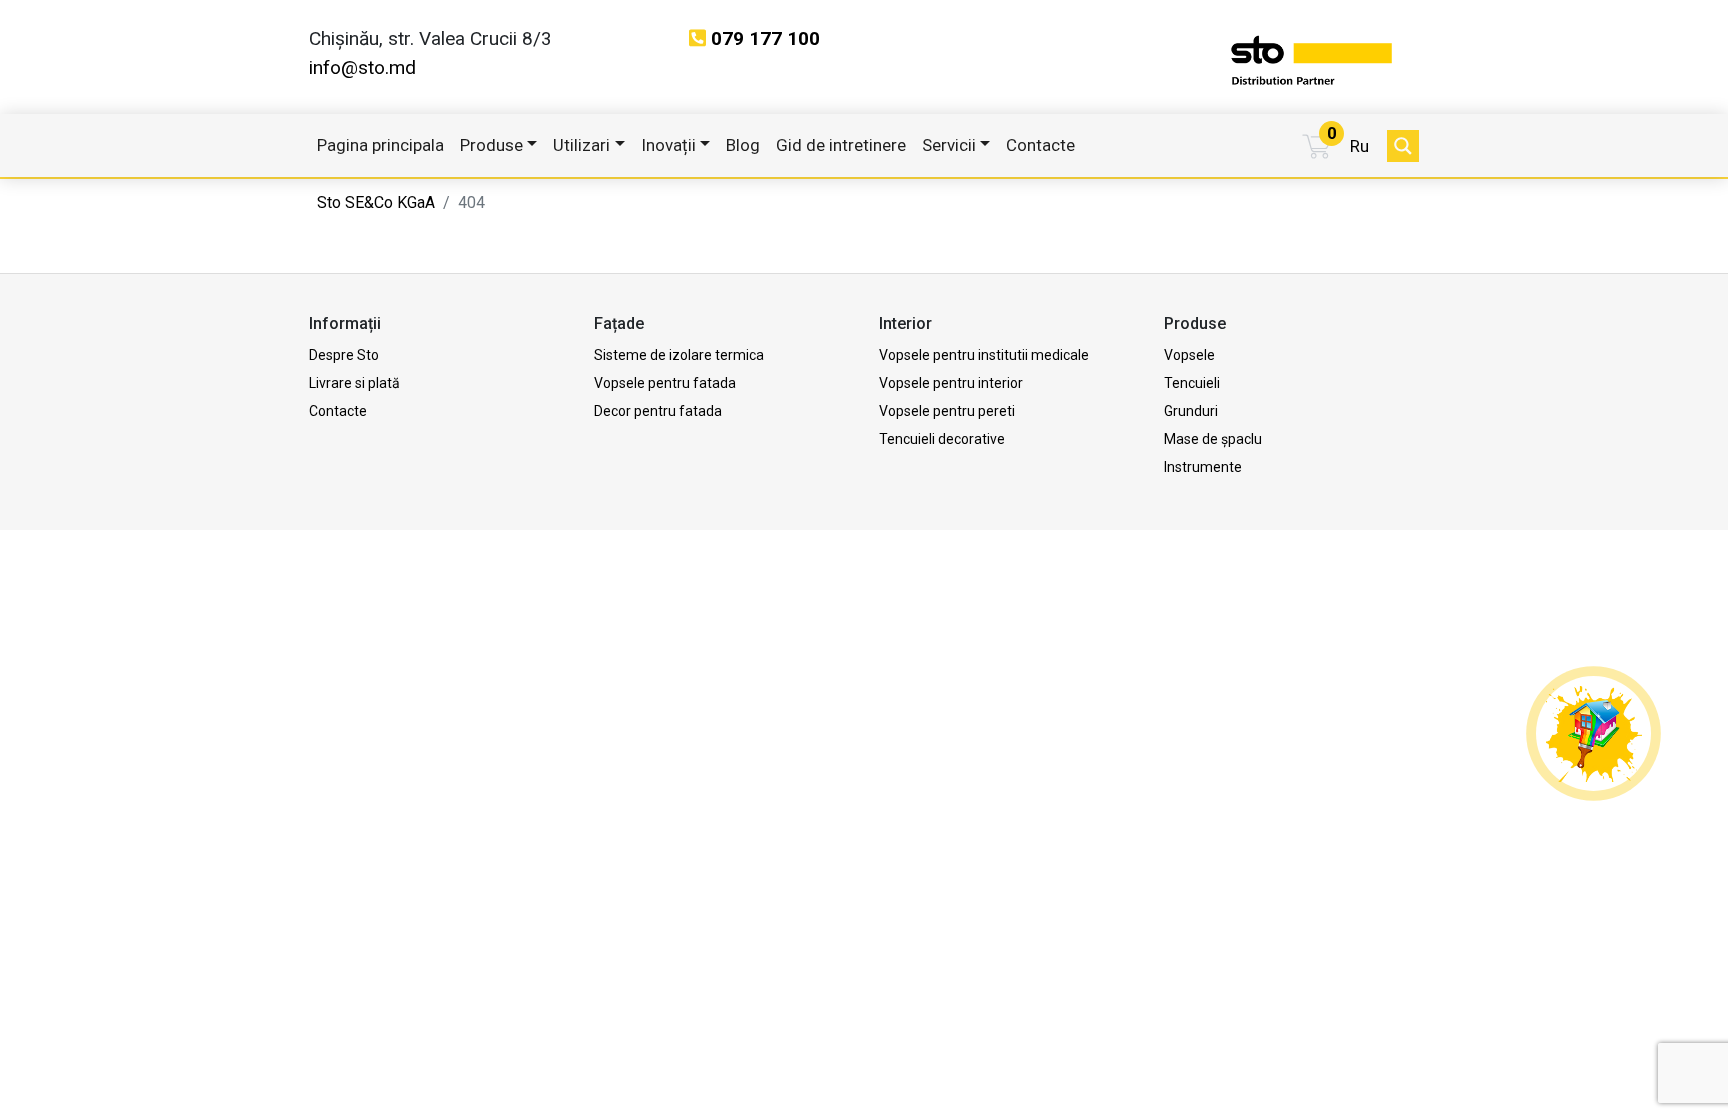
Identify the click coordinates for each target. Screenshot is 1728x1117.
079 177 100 (765, 38)
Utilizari (581, 145)
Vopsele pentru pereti (947, 411)
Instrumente (1203, 467)
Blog (743, 145)
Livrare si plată (354, 383)
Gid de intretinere (841, 145)
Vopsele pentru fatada (665, 383)
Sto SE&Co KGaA (376, 202)
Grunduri (1191, 411)
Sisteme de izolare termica (679, 355)
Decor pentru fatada (658, 411)
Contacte (1040, 145)
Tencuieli (1192, 383)
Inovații (668, 145)
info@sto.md (362, 67)
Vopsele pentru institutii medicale (984, 355)
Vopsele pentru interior (951, 383)
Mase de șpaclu (1213, 439)
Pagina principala (380, 145)
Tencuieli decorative (942, 439)
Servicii (949, 145)
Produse (491, 145)
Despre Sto (344, 355)
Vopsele (1189, 355)
